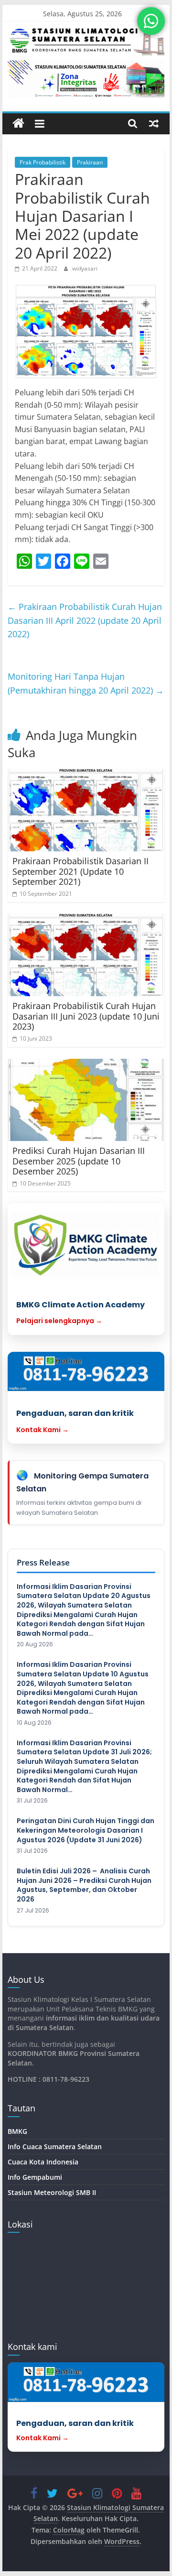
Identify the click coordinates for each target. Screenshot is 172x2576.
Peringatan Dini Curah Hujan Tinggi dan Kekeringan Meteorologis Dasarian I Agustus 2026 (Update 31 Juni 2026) (86, 1830)
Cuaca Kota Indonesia (43, 2162)
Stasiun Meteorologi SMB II (52, 2192)
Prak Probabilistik (43, 162)
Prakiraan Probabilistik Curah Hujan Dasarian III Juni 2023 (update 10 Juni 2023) (86, 1016)
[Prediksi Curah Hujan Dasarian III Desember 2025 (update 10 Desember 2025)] (86, 1100)
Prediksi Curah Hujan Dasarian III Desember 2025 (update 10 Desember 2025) (79, 1161)
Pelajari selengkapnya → (59, 1321)
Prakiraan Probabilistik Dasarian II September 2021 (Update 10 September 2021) (81, 871)
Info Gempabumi (35, 2177)
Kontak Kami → (43, 1430)
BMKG (17, 2131)
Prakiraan (90, 162)
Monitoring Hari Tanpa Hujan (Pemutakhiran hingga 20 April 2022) (86, 683)
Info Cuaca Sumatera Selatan (55, 2147)
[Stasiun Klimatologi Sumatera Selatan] (18, 124)
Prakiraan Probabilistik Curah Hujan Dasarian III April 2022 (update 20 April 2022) (85, 620)
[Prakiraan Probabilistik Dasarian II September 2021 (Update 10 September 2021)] (86, 810)
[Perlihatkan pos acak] (154, 123)
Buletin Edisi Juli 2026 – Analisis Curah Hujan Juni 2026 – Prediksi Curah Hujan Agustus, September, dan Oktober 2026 (84, 1885)
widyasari (85, 268)
